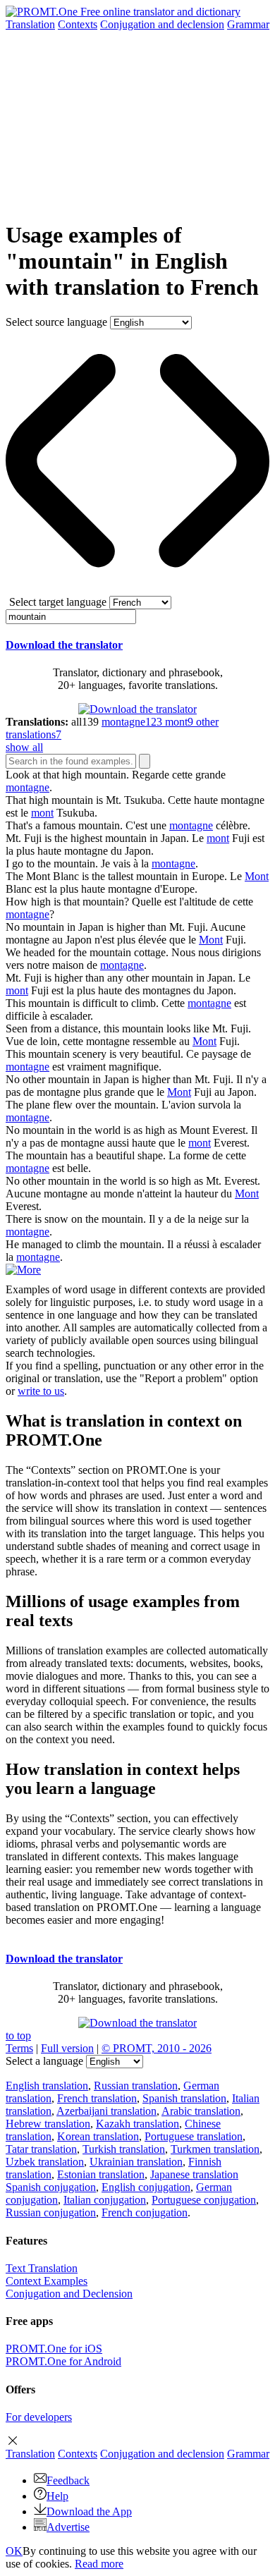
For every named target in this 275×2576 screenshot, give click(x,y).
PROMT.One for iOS (54, 2349)
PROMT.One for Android (63, 2361)
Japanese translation (194, 2174)
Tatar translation (41, 2149)
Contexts (78, 24)
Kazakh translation (137, 2124)
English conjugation (146, 2187)
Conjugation (162, 24)
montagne (28, 787)
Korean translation (98, 2136)
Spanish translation (184, 2098)
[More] (23, 1270)
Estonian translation (101, 2174)
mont (42, 813)
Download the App (89, 2511)
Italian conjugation (105, 2200)
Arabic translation (201, 2111)
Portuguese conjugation (204, 2200)
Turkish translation (124, 2149)
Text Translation (42, 2268)
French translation (97, 2098)
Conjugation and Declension (69, 2294)
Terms (19, 2048)
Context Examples (47, 2281)
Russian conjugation (51, 2212)
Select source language (56, 322)
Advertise (68, 2527)
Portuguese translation (194, 2136)
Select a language (44, 2061)
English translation (47, 2086)
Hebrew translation (48, 2124)
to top (18, 2035)
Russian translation (136, 2086)
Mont (257, 876)
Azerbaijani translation (106, 2111)
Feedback (68, 2480)
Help (57, 2496)
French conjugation (145, 2212)
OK (14, 2551)
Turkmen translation (215, 2149)
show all (24, 747)
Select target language (58, 602)
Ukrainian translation (136, 2162)
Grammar (248, 24)
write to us (41, 1391)
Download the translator (64, 645)
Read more (99, 2564)
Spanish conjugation (51, 2187)
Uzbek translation (45, 2162)
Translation (30, 24)
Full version (67, 2048)
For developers (39, 2417)
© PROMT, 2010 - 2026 (157, 2048)
